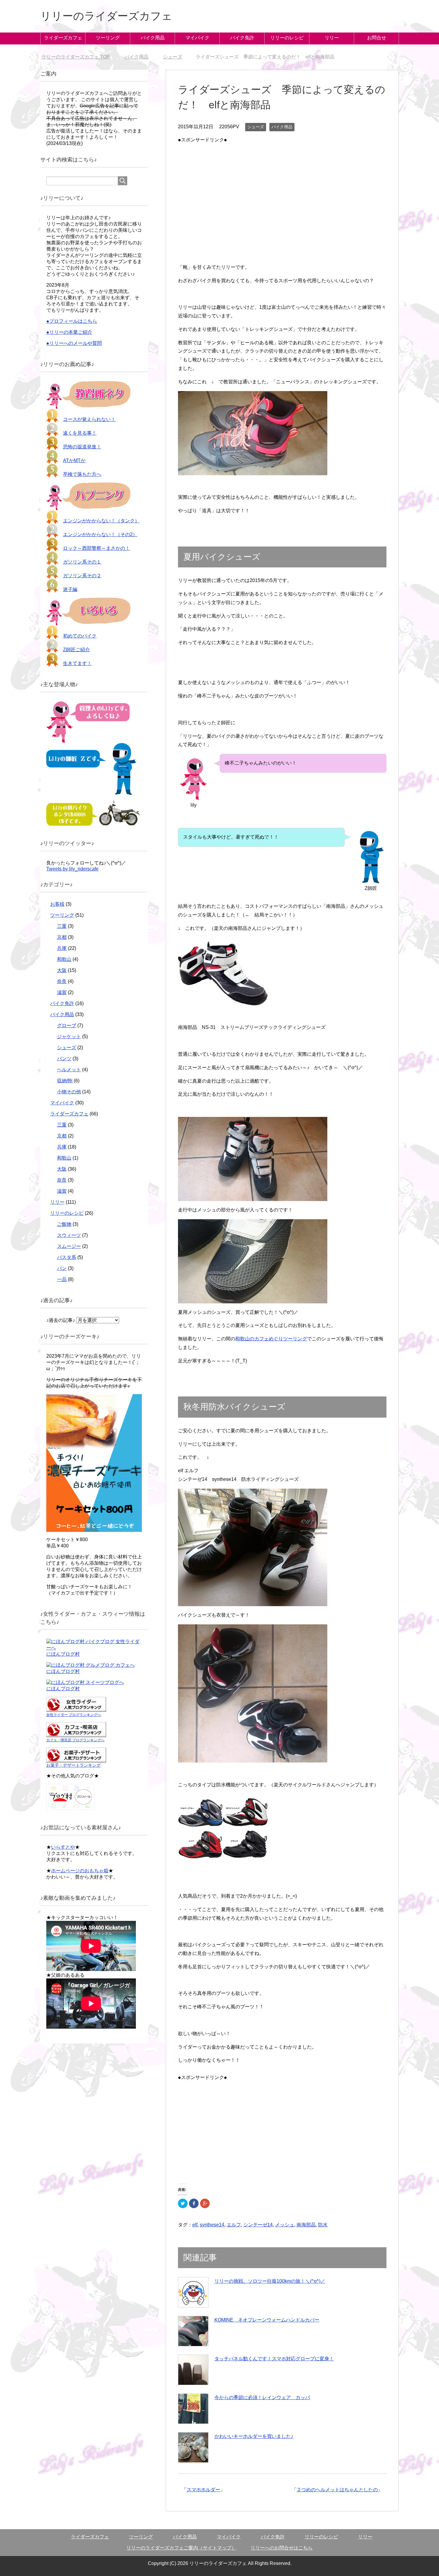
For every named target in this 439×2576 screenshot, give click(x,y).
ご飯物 (64, 1224)
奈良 (62, 981)
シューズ (256, 127)
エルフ (234, 2225)
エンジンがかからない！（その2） (100, 534)
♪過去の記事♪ (61, 1320)
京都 (62, 937)
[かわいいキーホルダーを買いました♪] (193, 2447)
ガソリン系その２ (82, 576)
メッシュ (285, 2225)
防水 (323, 2225)
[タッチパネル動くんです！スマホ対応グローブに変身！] (193, 2370)
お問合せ (377, 38)
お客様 (57, 904)
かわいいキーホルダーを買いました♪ (254, 2436)
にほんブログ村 (63, 1654)
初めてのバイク (80, 636)
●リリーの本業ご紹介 (69, 332)
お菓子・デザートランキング (73, 1765)
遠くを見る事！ (80, 433)
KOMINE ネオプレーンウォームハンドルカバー (267, 2320)
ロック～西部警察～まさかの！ (96, 548)
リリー (332, 38)
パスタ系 (67, 1257)
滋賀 (62, 992)
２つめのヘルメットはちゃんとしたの (337, 2490)
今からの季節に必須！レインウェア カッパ (262, 2397)
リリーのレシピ (287, 38)
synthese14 (212, 2225)
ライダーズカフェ (63, 38)
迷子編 (70, 589)
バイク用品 (153, 38)
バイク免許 (242, 38)
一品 (62, 1279)
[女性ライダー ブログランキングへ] (76, 1709)
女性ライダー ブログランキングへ (74, 1715)
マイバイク (197, 38)
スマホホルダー (203, 2490)
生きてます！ (77, 663)
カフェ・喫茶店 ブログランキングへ (75, 1740)
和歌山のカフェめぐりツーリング (271, 1339)
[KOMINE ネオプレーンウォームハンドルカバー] (193, 2331)
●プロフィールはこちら (72, 321)
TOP (76, 57)
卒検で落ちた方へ (82, 474)
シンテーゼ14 (258, 2225)
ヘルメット (69, 1070)
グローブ (67, 1025)
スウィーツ (69, 1235)
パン (62, 1268)
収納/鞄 (65, 1081)
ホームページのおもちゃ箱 (80, 1871)
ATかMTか (74, 460)
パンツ (64, 1059)
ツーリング (108, 38)
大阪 (62, 970)
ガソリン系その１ (82, 562)
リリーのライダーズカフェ (106, 16)
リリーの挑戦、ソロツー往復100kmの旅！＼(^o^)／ (270, 2281)
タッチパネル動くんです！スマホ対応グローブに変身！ (274, 2359)
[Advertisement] (282, 186)
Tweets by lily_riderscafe (72, 869)
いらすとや (63, 1847)
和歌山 (64, 959)
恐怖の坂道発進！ (82, 447)
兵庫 (62, 948)
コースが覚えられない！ (89, 419)
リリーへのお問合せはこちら (282, 2548)
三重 (62, 926)
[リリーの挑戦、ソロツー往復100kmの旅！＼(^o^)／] (193, 2292)
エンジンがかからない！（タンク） (101, 521)
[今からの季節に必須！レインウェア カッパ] (193, 2409)
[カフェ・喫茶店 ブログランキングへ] (76, 1734)
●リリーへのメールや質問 (74, 343)
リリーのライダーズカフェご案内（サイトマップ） (181, 2548)
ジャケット (69, 1037)
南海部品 (306, 2225)
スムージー (69, 1246)
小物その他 (69, 1092)
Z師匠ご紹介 (76, 650)
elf (195, 2225)
